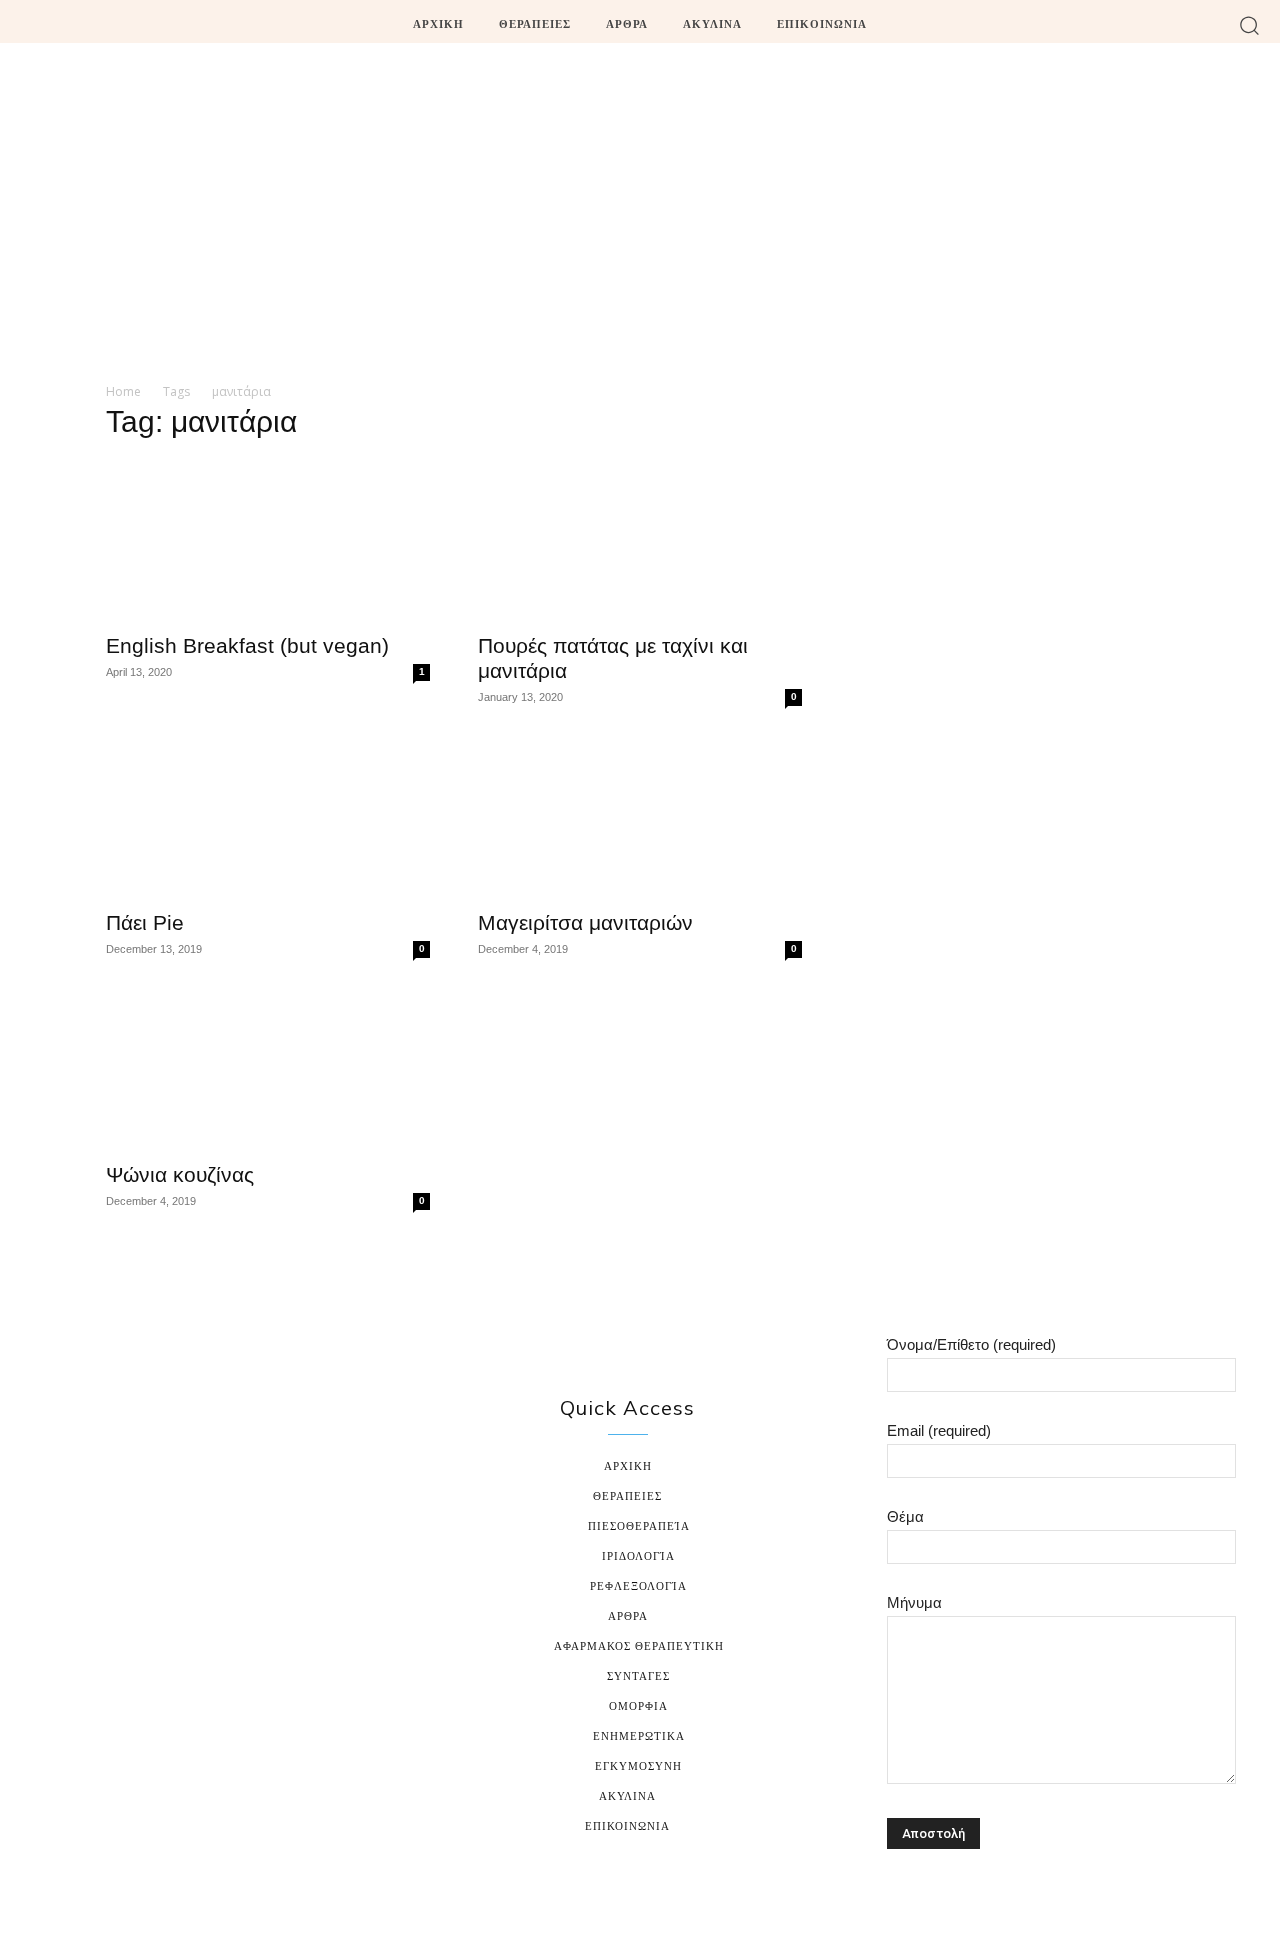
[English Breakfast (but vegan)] (268, 540)
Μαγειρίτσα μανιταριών (585, 922)
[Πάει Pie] (268, 817)
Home (123, 391)
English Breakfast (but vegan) (247, 645)
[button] (1249, 24)
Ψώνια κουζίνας (180, 1174)
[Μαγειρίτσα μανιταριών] (640, 817)
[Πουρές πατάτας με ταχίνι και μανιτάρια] (640, 540)
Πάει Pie (145, 922)
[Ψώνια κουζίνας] (268, 1069)
